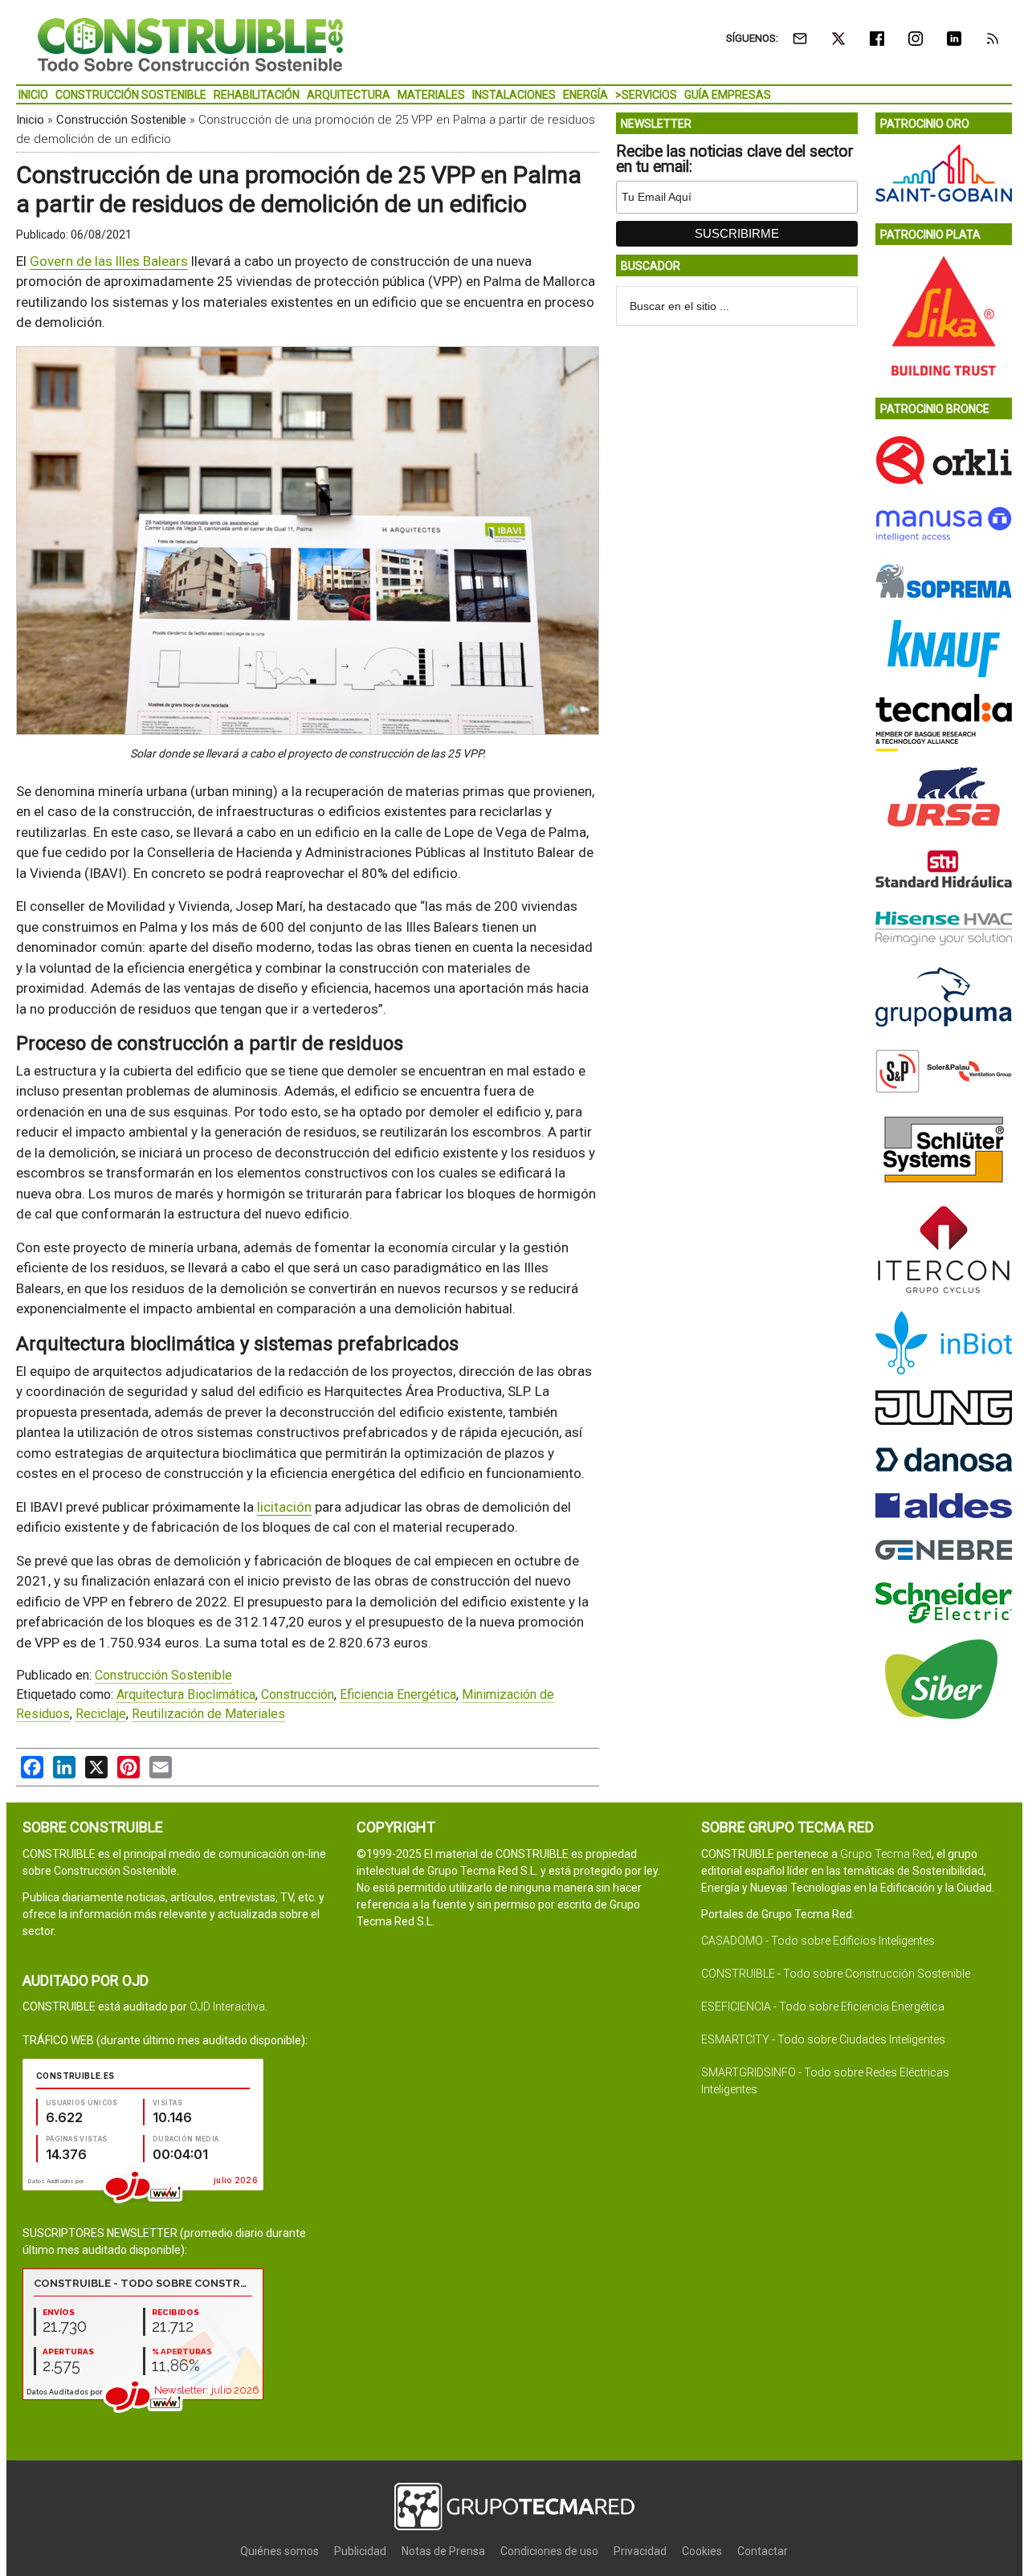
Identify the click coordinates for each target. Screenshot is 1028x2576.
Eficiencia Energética (398, 1694)
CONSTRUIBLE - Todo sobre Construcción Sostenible (836, 1974)
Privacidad (640, 2551)
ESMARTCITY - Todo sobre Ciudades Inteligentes (823, 2039)
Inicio (30, 120)
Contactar (763, 2551)
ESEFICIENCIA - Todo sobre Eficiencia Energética (823, 2007)
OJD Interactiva (227, 2007)
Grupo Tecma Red (886, 1854)
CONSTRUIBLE (190, 44)
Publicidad (360, 2551)
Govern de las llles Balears (109, 261)
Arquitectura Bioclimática (186, 1694)
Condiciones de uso (549, 2551)
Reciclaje (101, 1714)
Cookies (702, 2551)
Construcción (298, 1694)
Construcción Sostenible (121, 120)
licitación (284, 1507)
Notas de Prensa (443, 2551)
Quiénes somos (279, 2551)
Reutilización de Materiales (208, 1714)
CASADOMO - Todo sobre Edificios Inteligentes (818, 1941)
